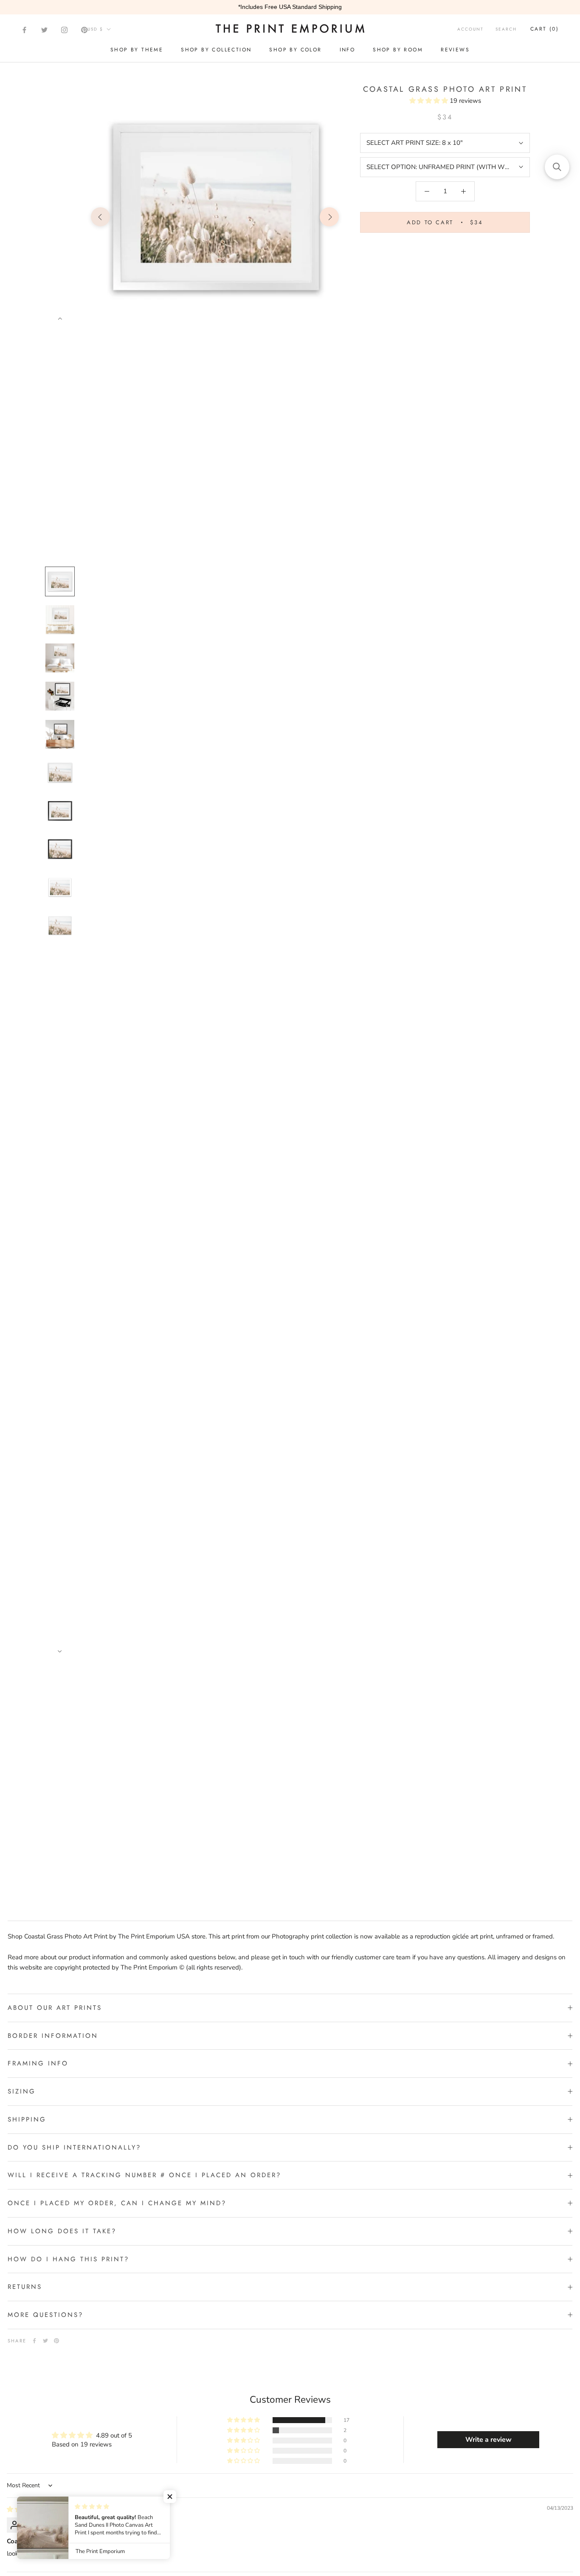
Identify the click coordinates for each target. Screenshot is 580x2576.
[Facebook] (24, 30)
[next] (329, 217)
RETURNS (25, 2287)
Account (470, 29)
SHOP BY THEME (137, 50)
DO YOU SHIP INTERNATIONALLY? (74, 2147)
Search (506, 29)
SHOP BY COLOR (295, 50)
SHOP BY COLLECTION (216, 50)
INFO (348, 50)
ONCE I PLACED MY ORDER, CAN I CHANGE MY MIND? (117, 2203)
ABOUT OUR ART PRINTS (55, 2008)
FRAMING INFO (38, 2063)
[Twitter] (44, 30)
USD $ (95, 29)
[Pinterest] (84, 30)
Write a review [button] (488, 2440)
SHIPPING (27, 2119)
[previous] (100, 217)
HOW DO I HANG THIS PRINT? (68, 2259)
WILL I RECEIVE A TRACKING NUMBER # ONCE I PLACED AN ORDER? (144, 2175)
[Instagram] (64, 30)
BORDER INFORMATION (53, 2036)
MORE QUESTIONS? (45, 2315)
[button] (429, 101)
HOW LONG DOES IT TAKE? (62, 2231)
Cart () (545, 29)
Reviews (455, 50)
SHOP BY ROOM (398, 50)
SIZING (22, 2091)
